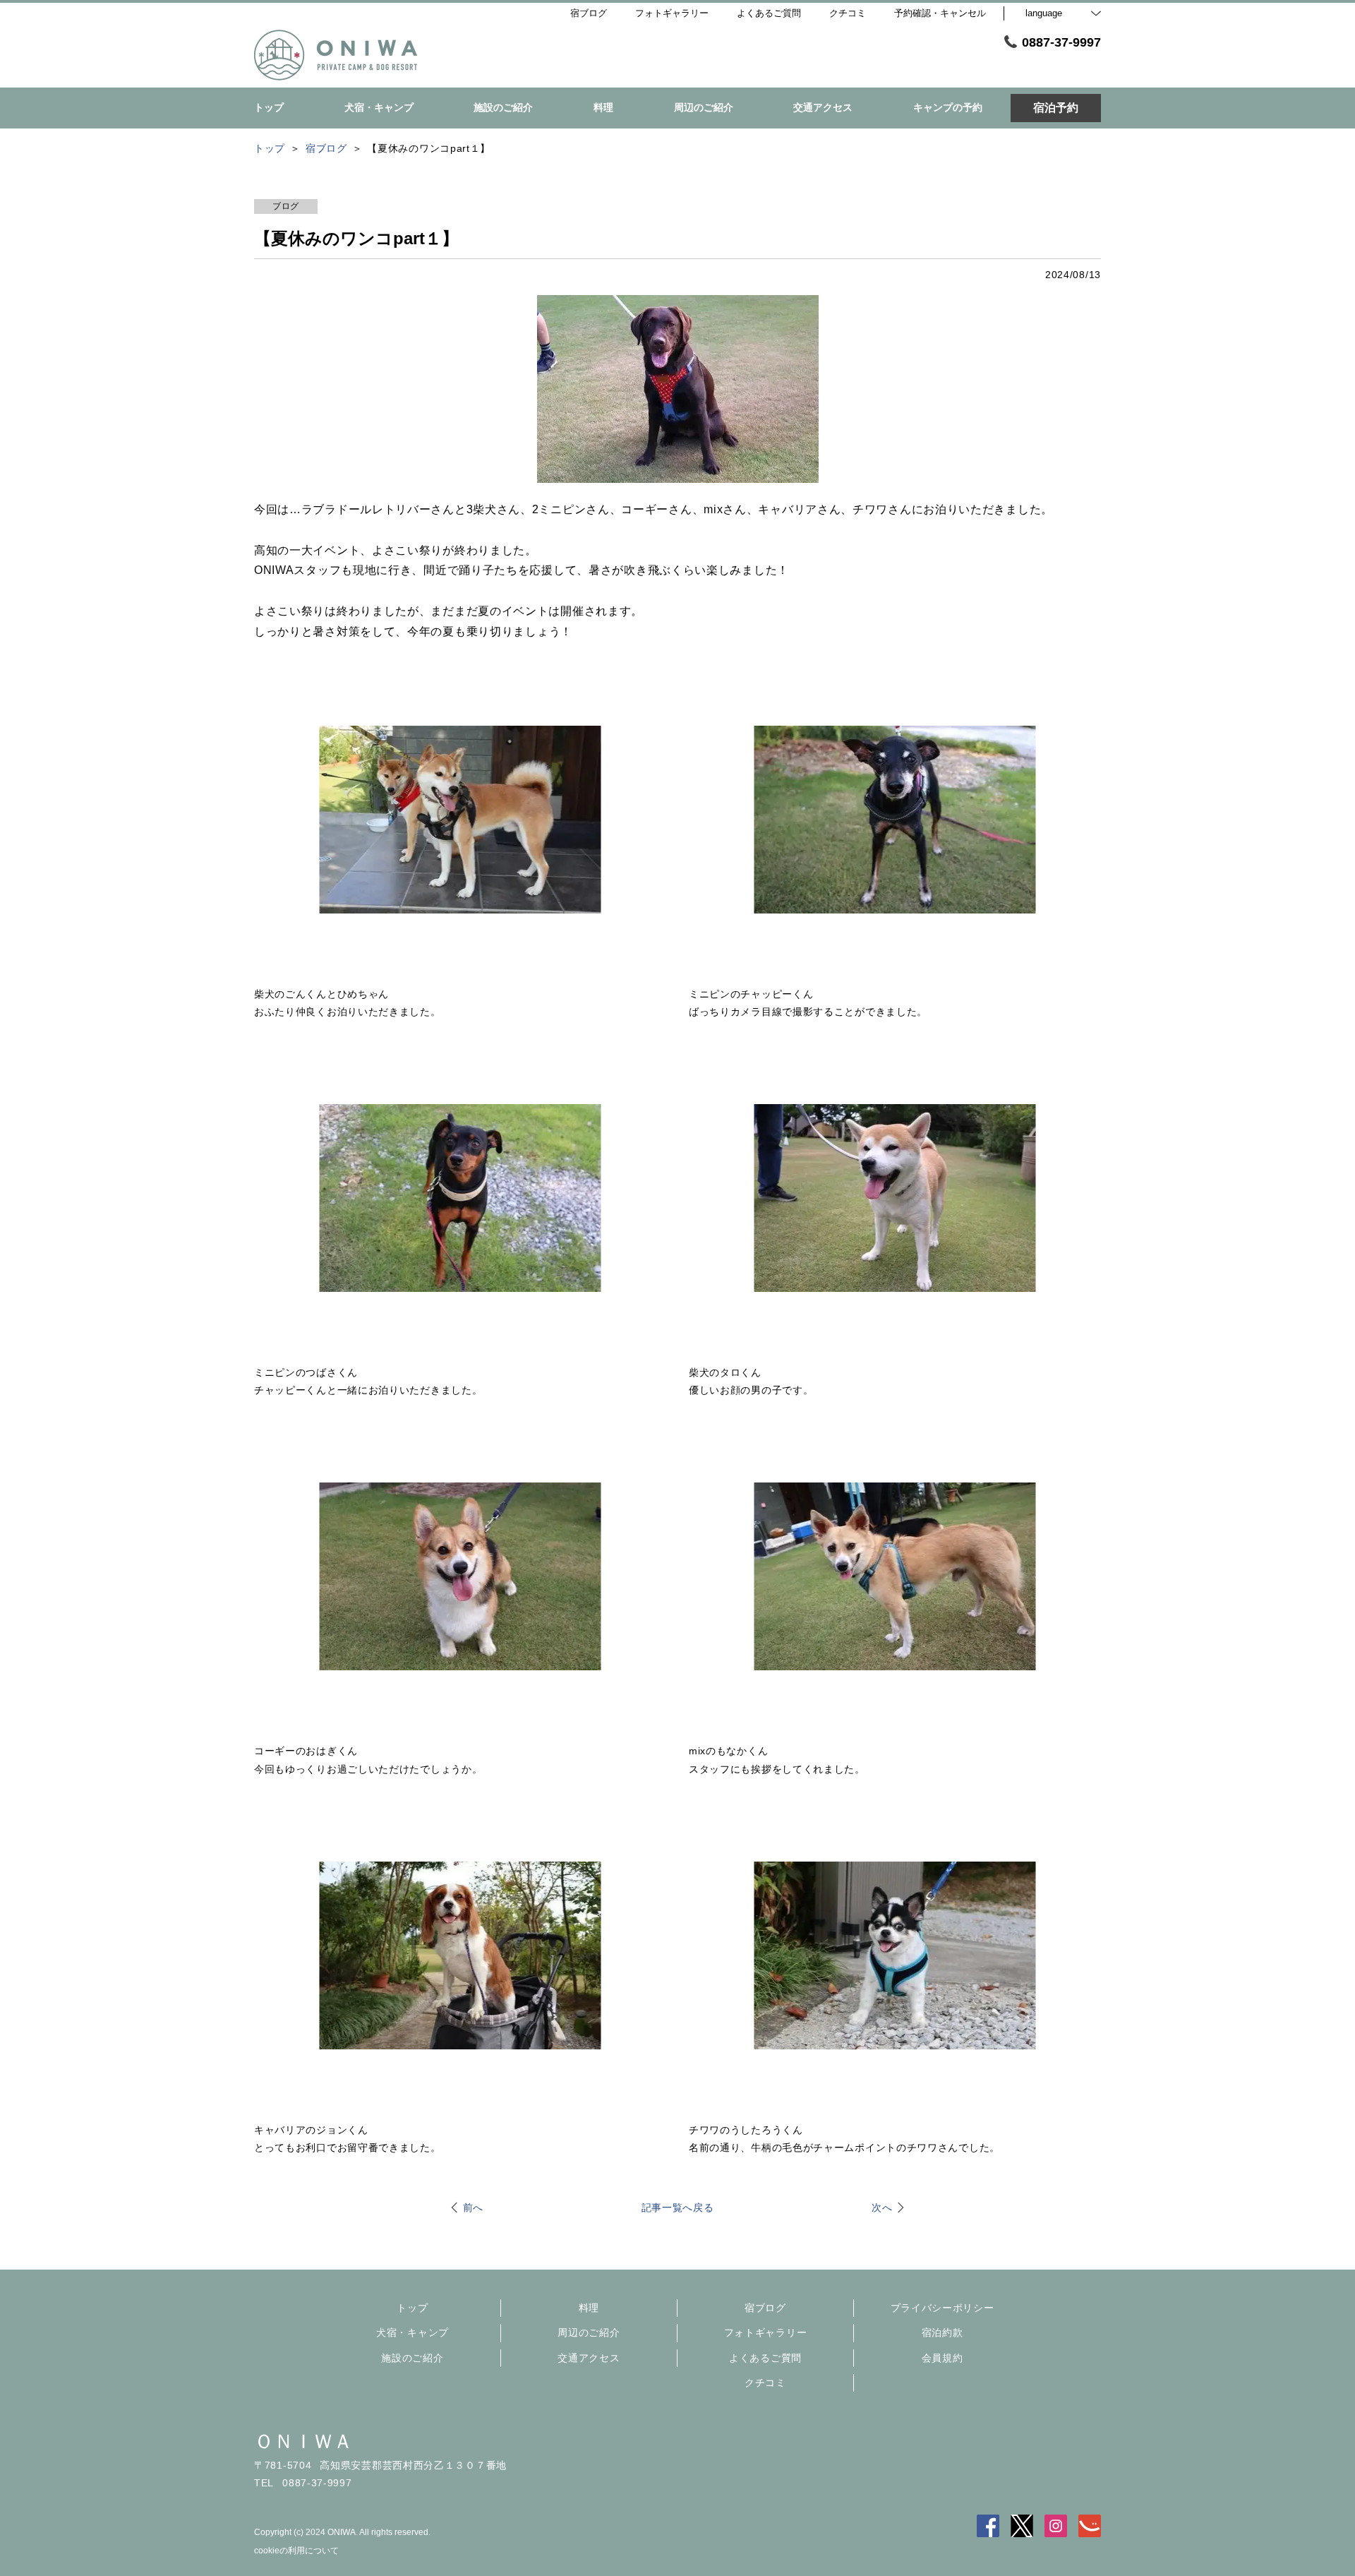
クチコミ (765, 2383)
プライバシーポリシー (943, 2308)
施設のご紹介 (412, 2358)
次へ (882, 2207)
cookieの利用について (296, 2551)
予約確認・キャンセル (940, 13)
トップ (412, 2308)
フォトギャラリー (766, 2332)
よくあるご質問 (765, 2358)
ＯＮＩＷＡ (303, 2442)
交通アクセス (589, 2358)
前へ (473, 2207)
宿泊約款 (943, 2332)
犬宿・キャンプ (412, 2332)
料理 (589, 2308)
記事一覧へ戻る (678, 2207)
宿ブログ (765, 2308)
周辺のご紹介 (589, 2332)
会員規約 (943, 2358)
